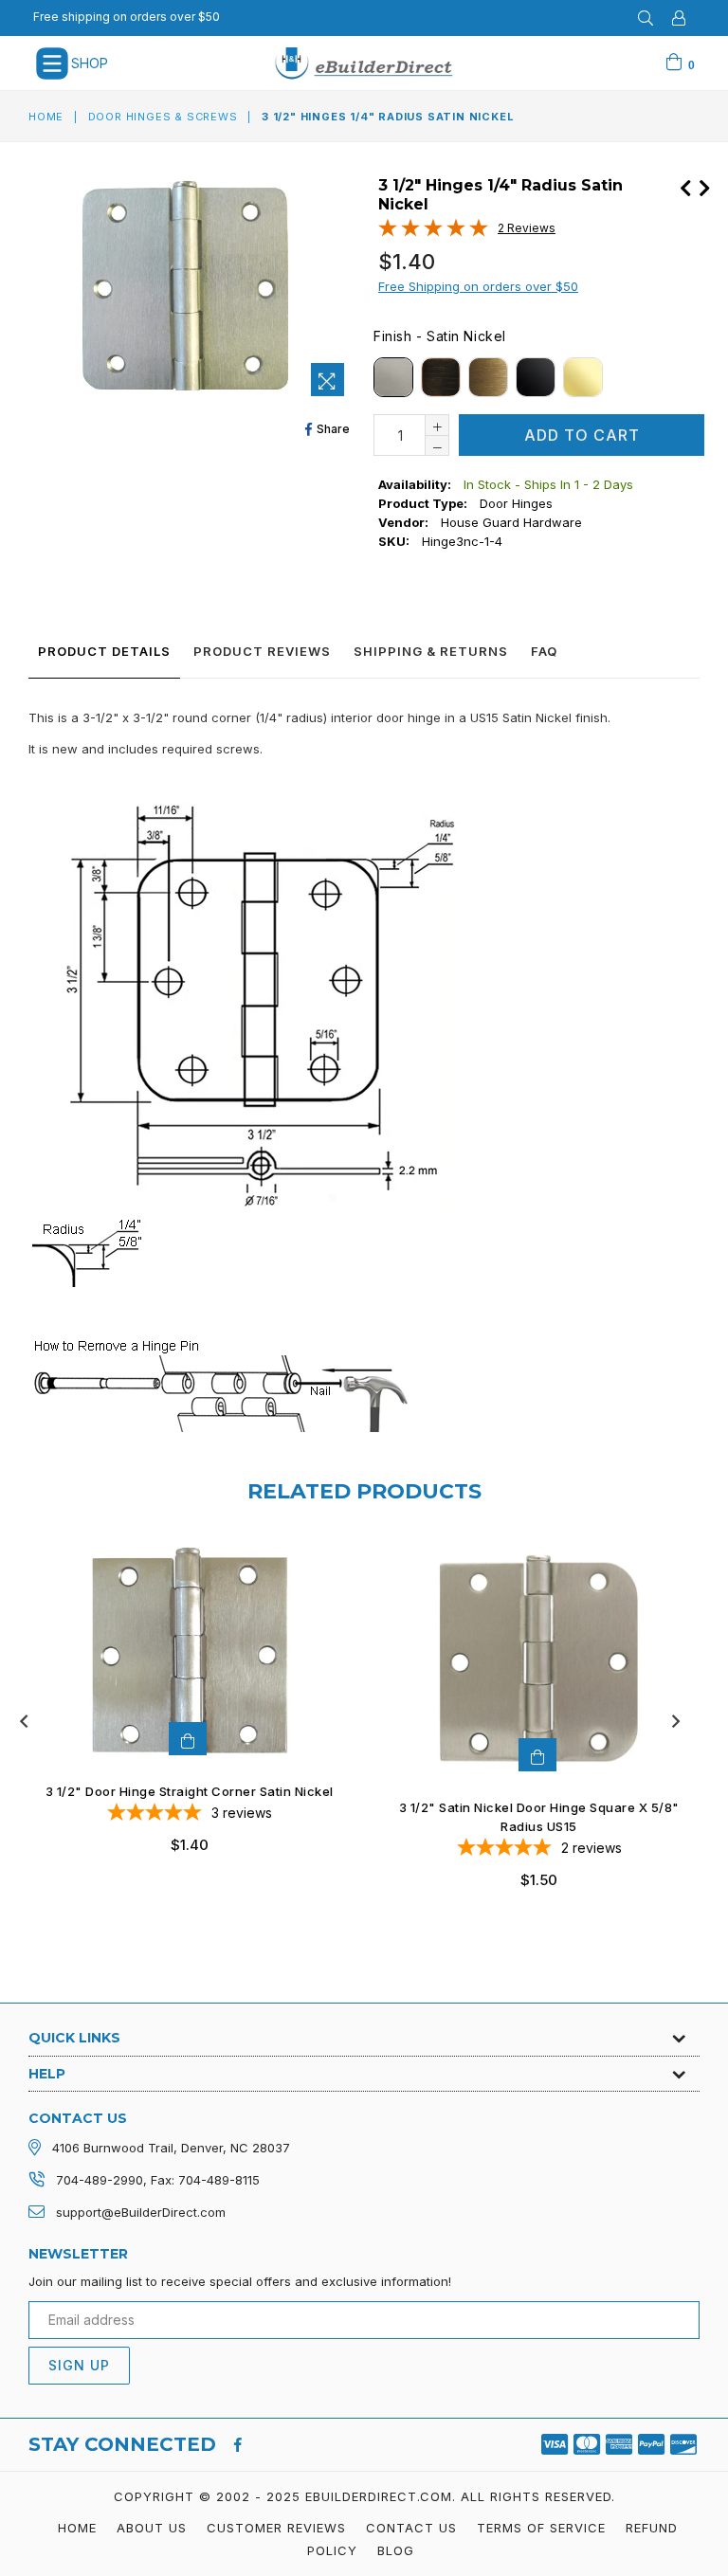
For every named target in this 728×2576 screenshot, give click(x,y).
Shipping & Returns (431, 651)
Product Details (104, 651)
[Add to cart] (188, 1739)
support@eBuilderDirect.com (141, 2212)
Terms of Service (541, 2528)
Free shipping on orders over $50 (127, 17)
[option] (175, 1712)
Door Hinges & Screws (163, 117)
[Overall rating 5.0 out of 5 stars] (433, 232)
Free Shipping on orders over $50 (478, 286)
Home (46, 117)
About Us (152, 2528)
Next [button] (676, 1721)
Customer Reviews (276, 2528)
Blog (396, 2550)
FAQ (544, 651)
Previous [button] (24, 1721)
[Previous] (685, 186)
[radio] (393, 377)
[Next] (704, 186)
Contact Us (411, 2528)
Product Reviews (262, 651)
